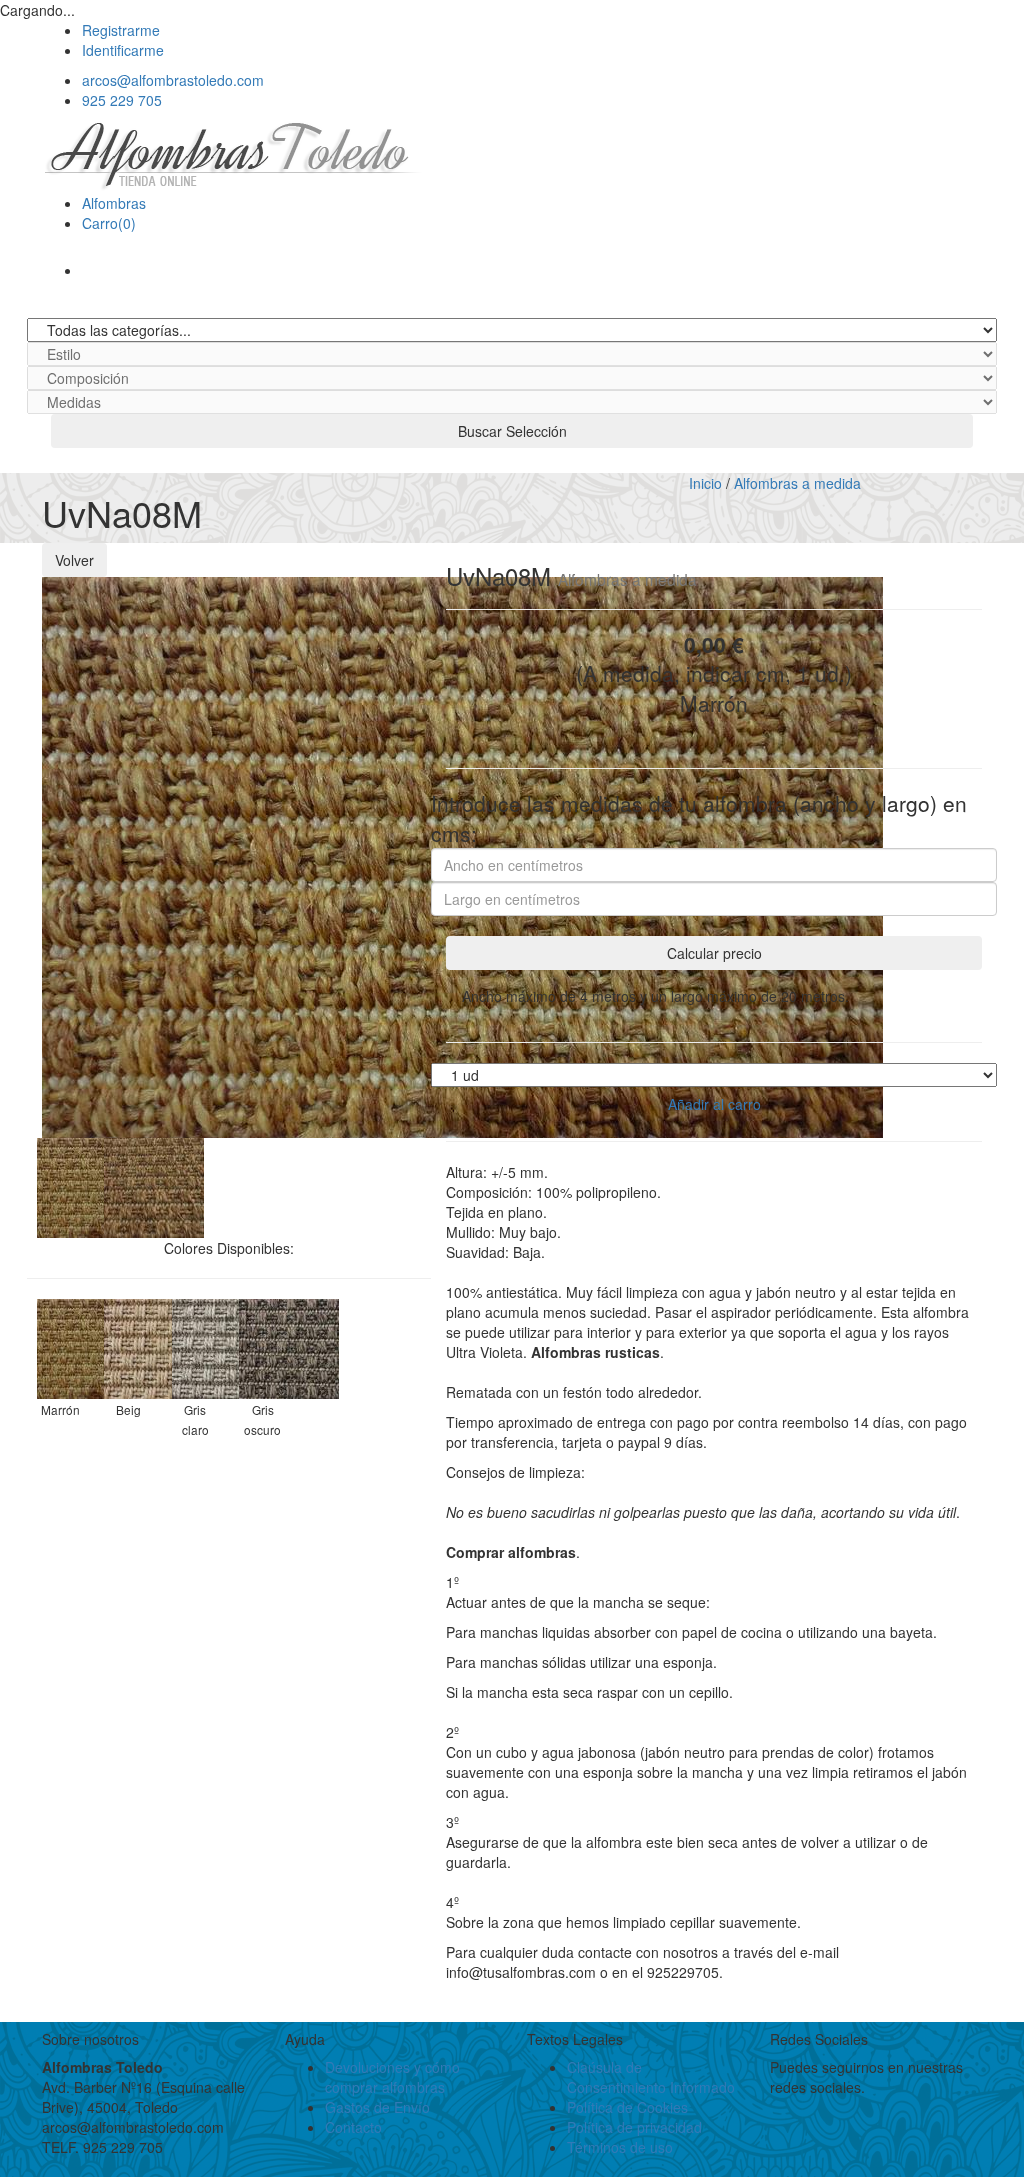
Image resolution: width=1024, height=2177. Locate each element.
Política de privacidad (634, 2127)
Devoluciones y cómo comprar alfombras (392, 2077)
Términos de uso (620, 2147)
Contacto (353, 2127)
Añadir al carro (714, 1104)
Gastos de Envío (377, 2107)
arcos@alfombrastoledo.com (173, 80)
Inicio (705, 483)
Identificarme (123, 50)
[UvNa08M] (87, 1185)
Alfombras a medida (797, 483)
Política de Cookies (627, 2107)
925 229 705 (122, 100)
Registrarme (121, 30)
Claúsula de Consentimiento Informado (651, 2077)
